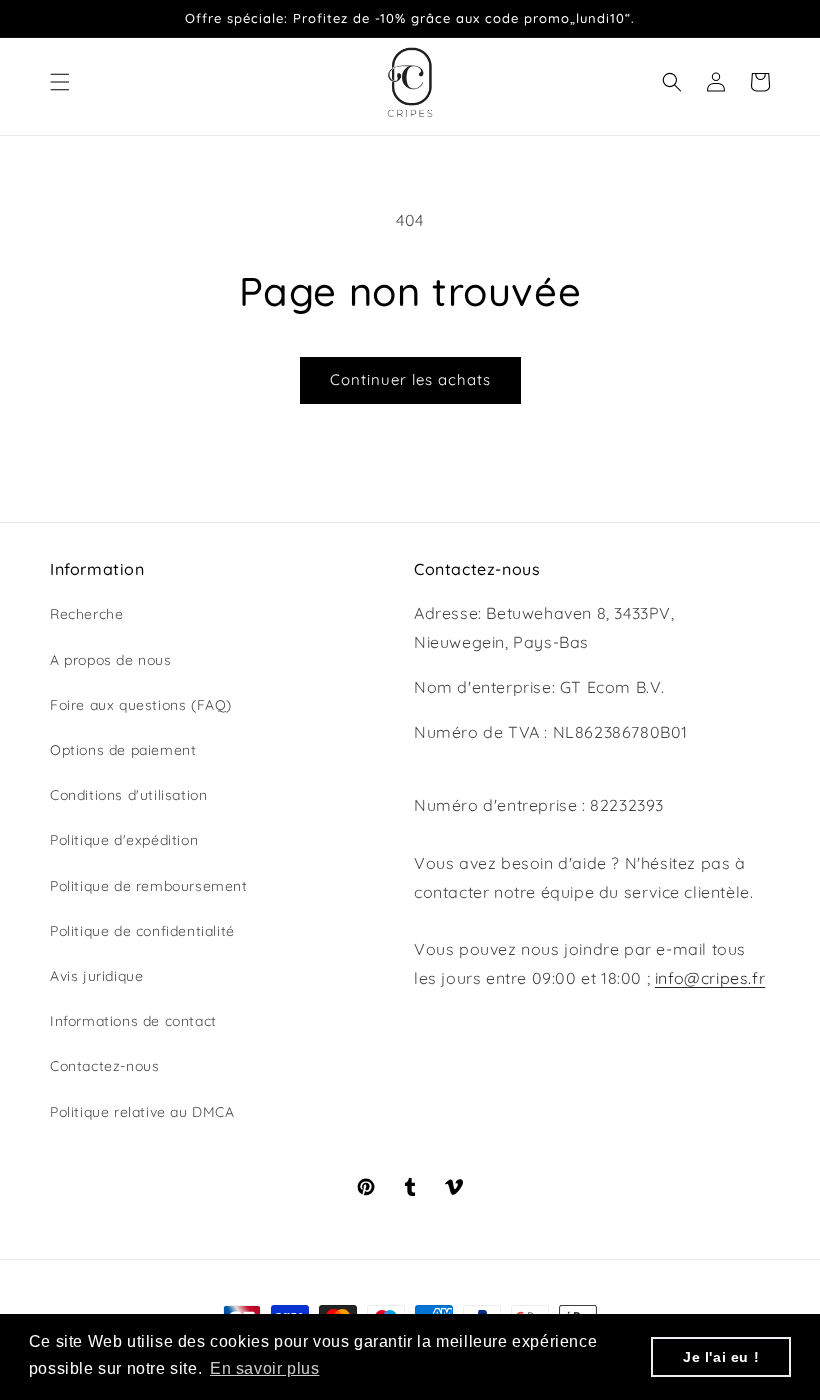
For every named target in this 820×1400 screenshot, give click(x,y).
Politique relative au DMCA (142, 1112)
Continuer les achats (410, 379)
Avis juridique (96, 976)
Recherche (86, 614)
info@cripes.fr (710, 978)
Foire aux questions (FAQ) (141, 705)
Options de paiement (123, 750)
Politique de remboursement (149, 886)
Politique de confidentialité (142, 931)
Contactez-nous (104, 1066)
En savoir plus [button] (264, 1368)
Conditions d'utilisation (128, 795)
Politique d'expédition (124, 840)
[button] (60, 82)
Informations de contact (133, 1021)
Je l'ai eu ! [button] (721, 1357)
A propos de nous (111, 660)
